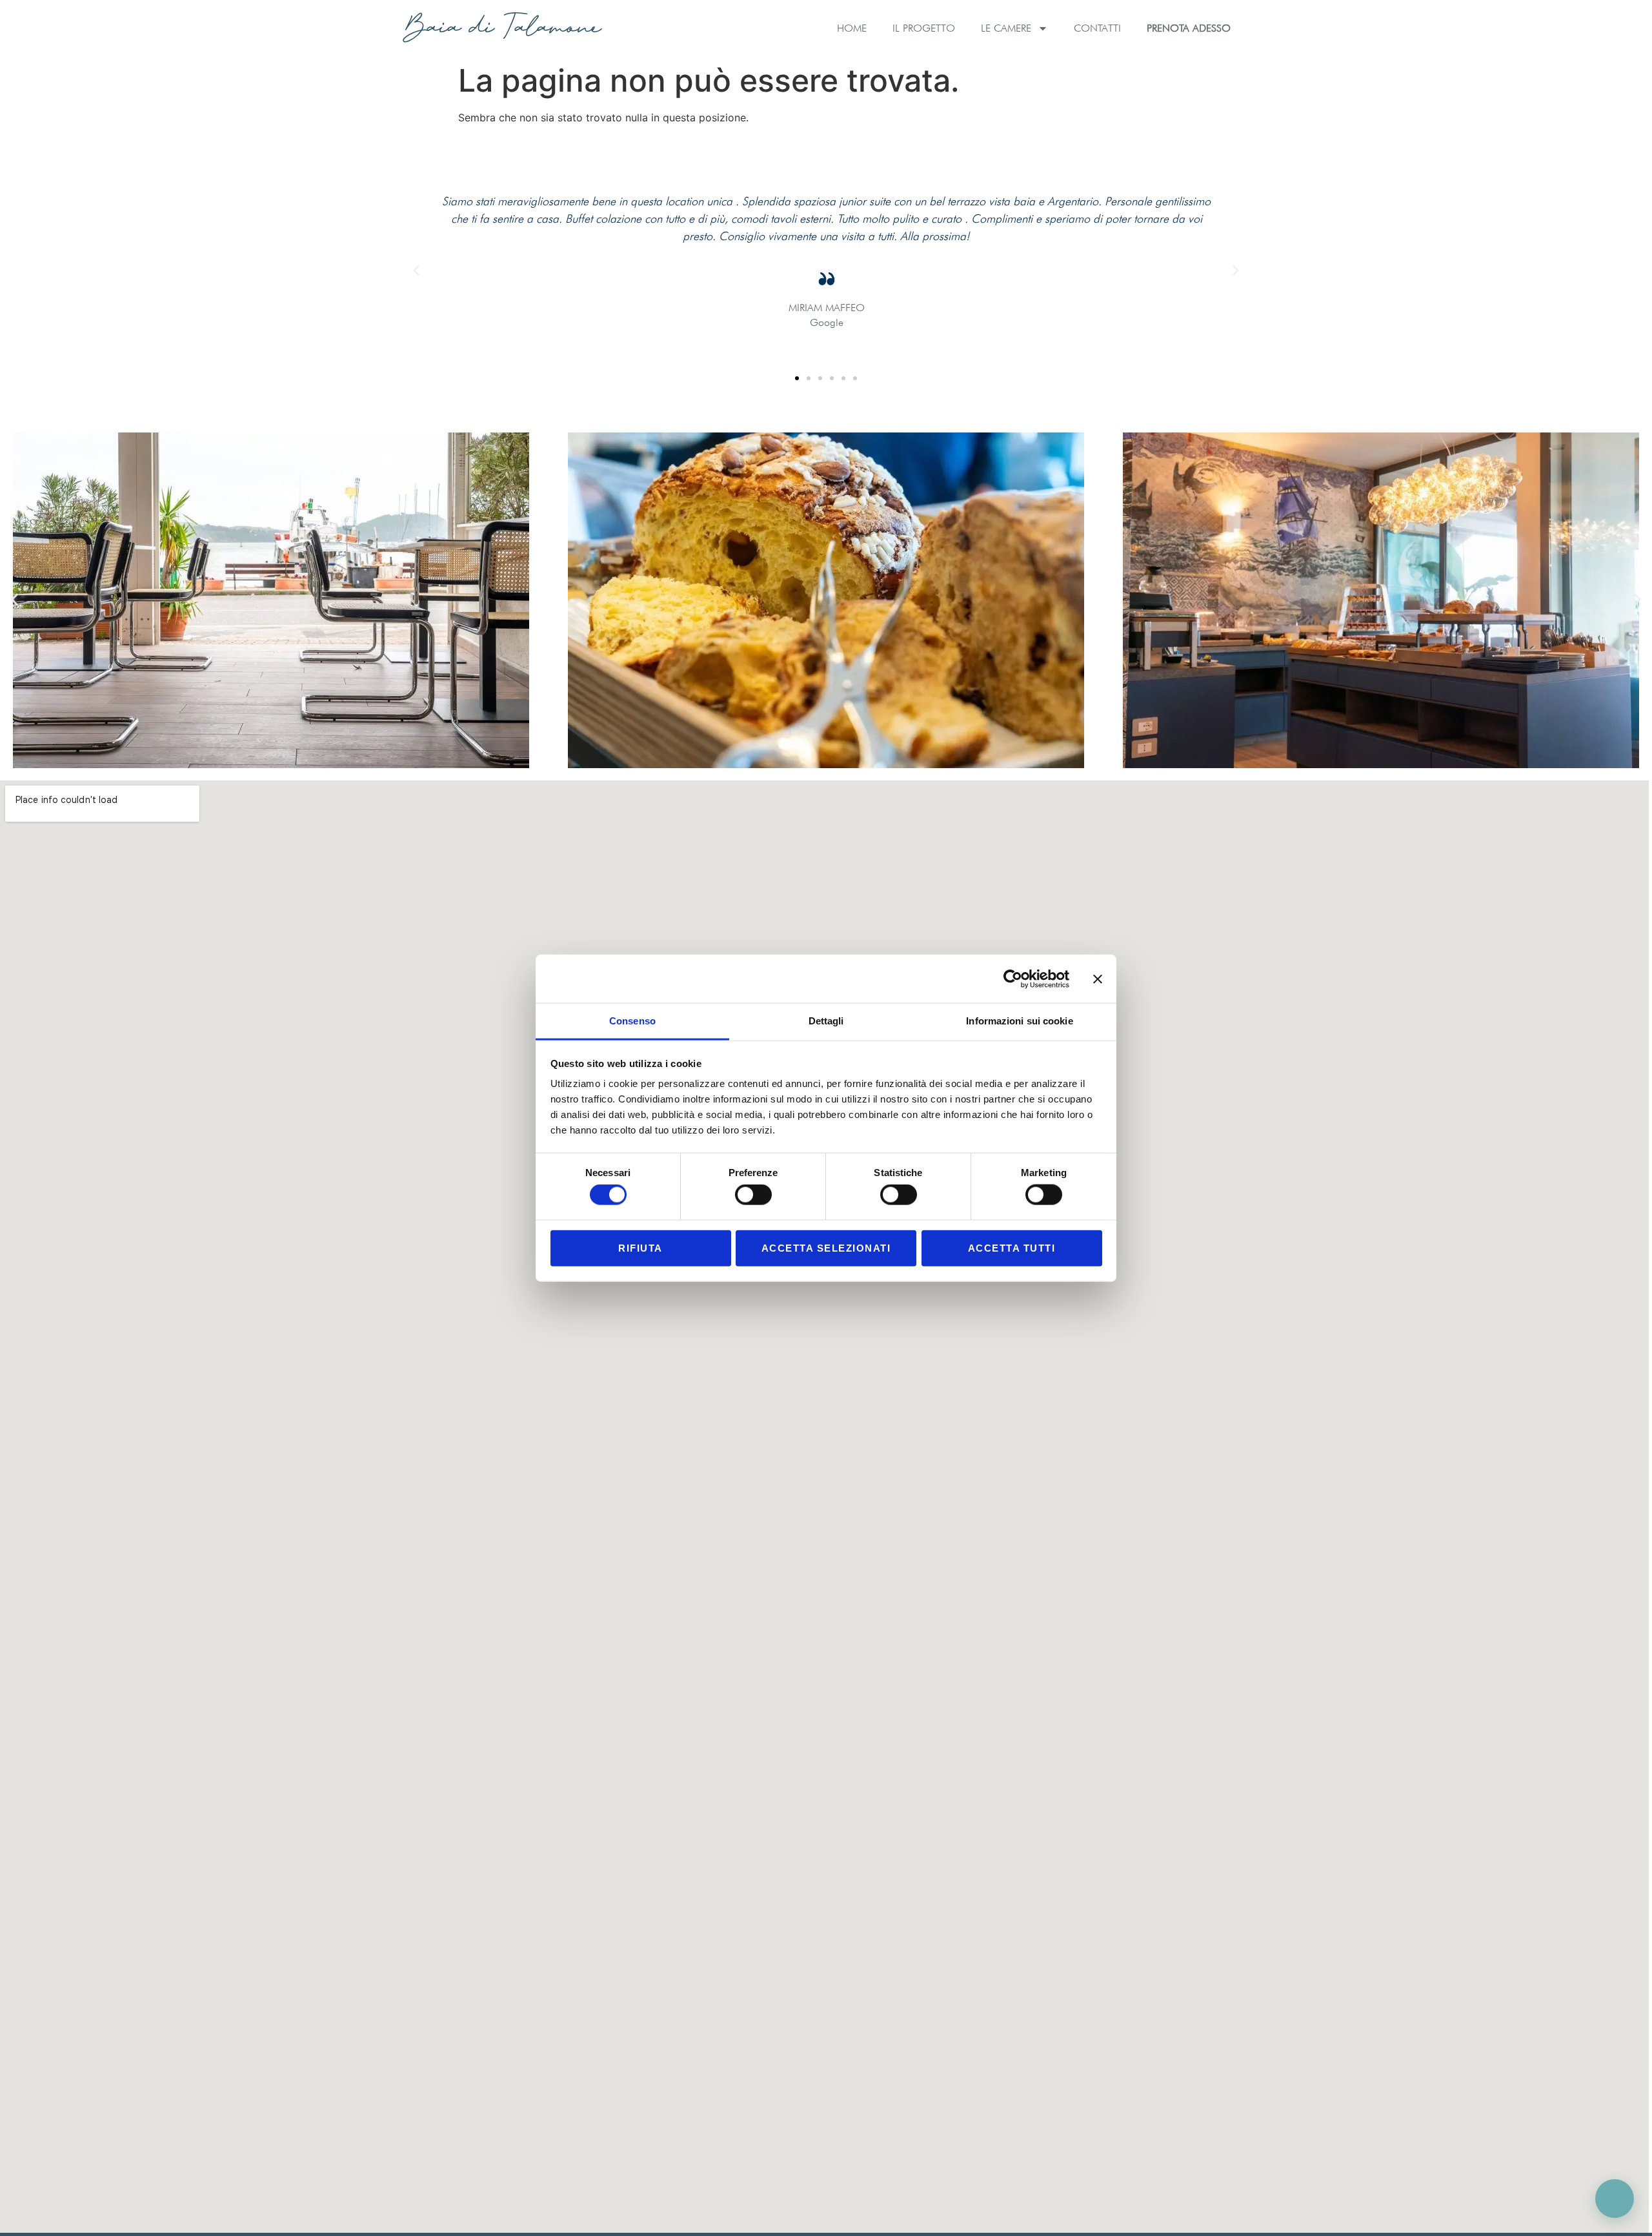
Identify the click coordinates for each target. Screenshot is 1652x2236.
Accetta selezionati (826, 1247)
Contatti (1097, 28)
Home (852, 28)
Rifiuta (640, 1247)
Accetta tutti (1012, 1247)
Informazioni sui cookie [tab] (1019, 1021)
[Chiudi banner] (1098, 979)
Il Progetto (924, 28)
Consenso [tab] (632, 1021)
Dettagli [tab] (826, 1021)
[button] (416, 270)
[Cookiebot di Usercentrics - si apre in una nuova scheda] (1013, 979)
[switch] (753, 1195)
